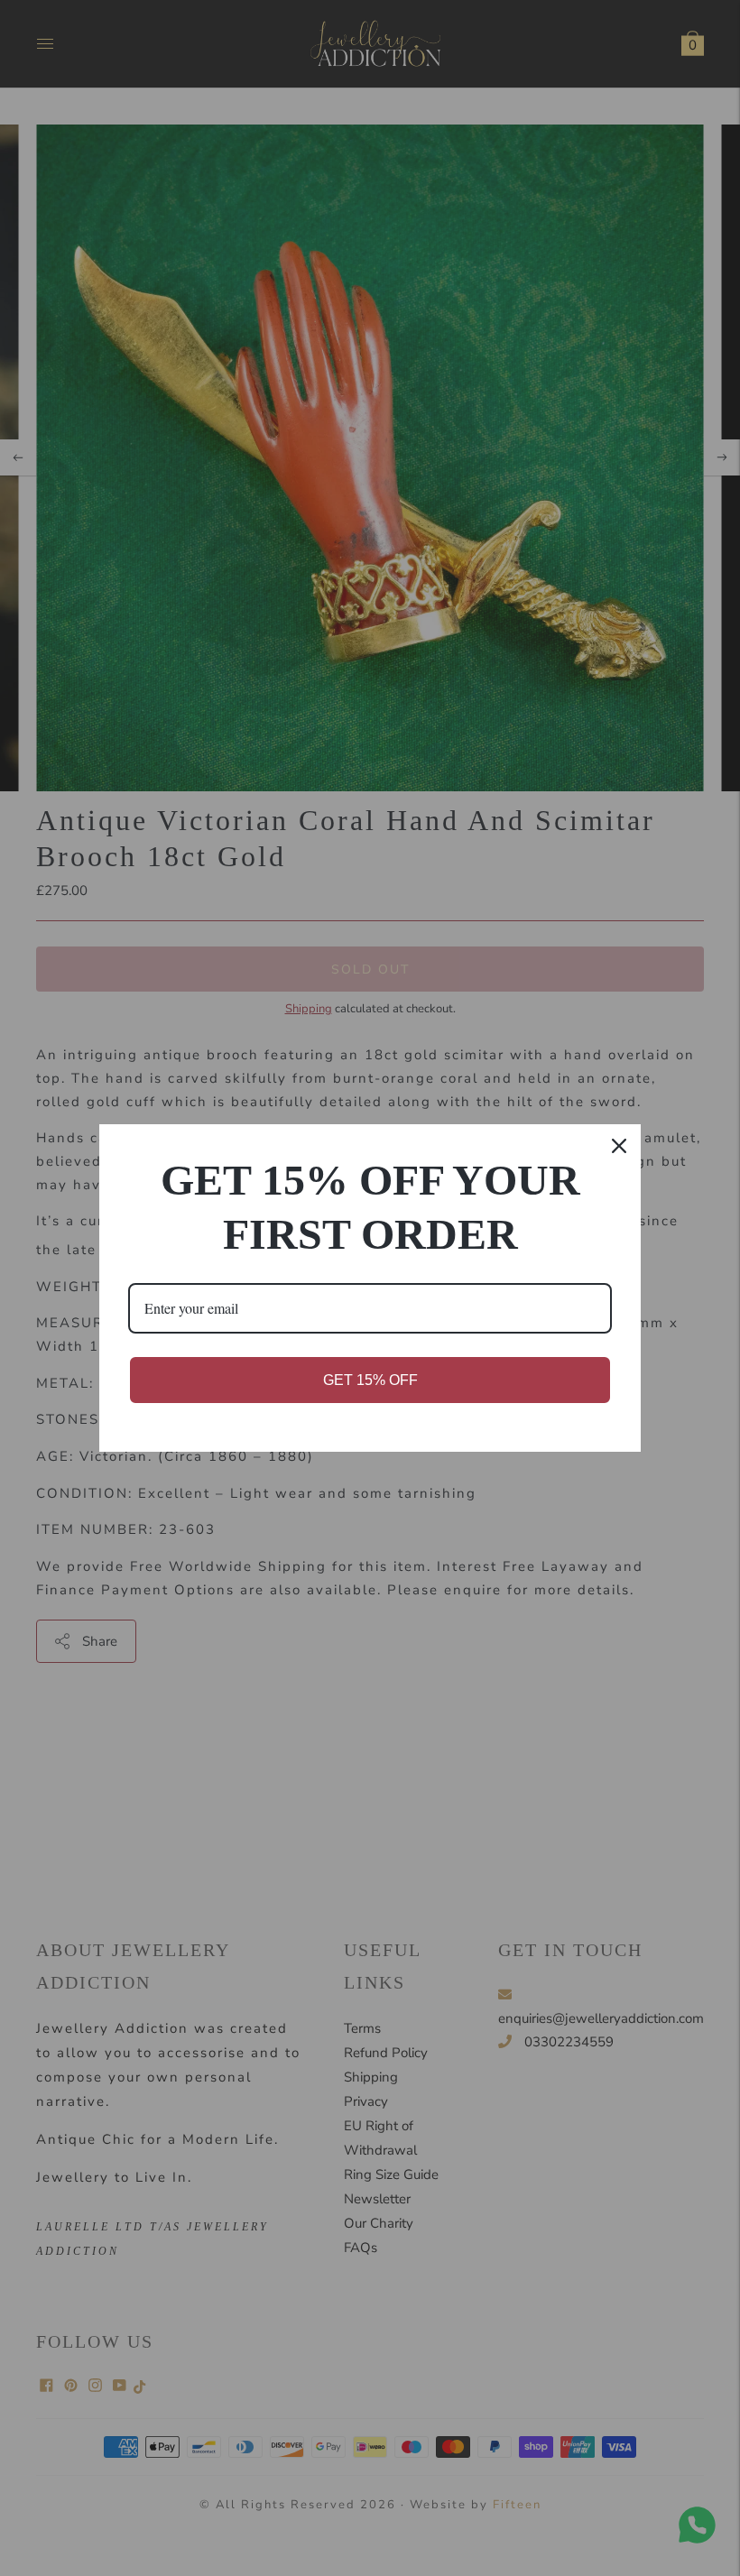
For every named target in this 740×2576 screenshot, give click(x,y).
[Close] (619, 1146)
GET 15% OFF (370, 1380)
